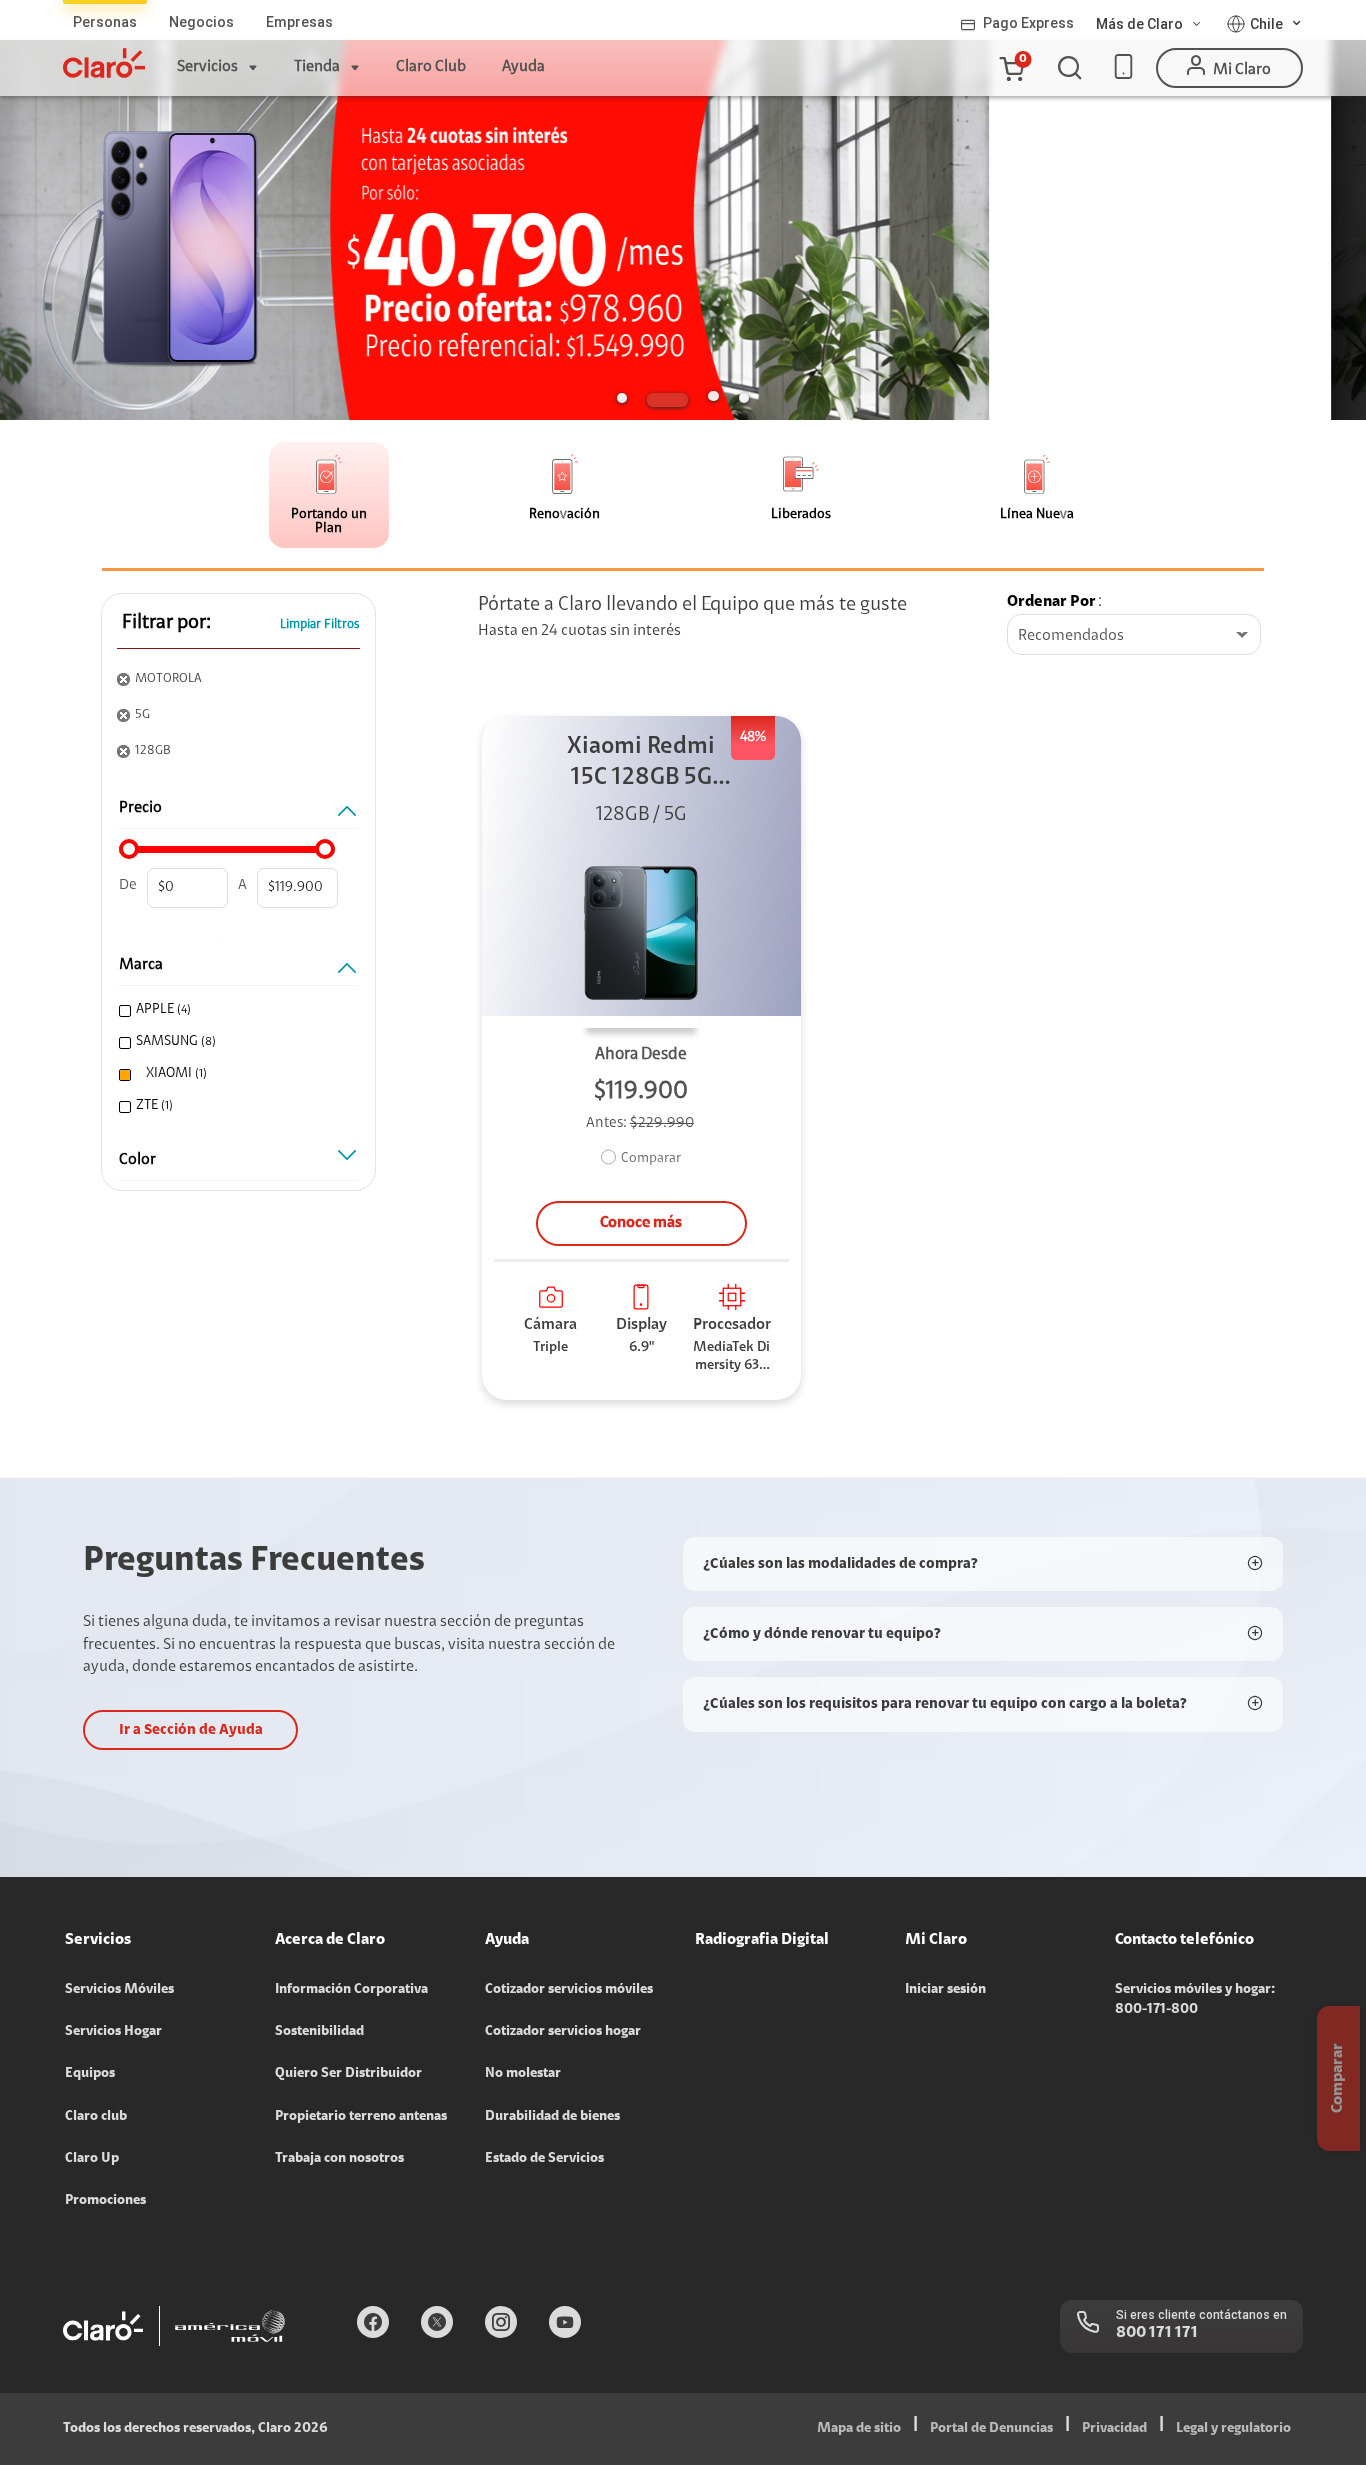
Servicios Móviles (119, 1990)
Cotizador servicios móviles (569, 1990)
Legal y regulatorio (1233, 2429)
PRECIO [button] (140, 808)
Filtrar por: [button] (166, 623)
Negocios (201, 22)
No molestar (523, 2074)
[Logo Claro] (104, 63)
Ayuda (523, 67)
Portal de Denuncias (991, 2429)
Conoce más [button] (641, 1223)
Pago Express (1028, 23)
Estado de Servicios (544, 2159)
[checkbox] (236, 1010)
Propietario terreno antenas (361, 2117)
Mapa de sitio (859, 2429)
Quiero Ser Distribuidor (348, 2074)
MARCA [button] (141, 965)
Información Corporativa (351, 1990)
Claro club (96, 2117)
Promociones (105, 2201)
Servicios (207, 67)
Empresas (299, 22)
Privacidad (1114, 2429)
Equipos (90, 2074)
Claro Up (92, 2159)
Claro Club (431, 67)
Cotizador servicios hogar (563, 2032)
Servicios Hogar (113, 2032)
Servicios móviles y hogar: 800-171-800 (1195, 2000)
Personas (105, 22)
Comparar (651, 1159)
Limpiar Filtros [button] (320, 624)
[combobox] (1134, 636)
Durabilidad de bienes (552, 2117)
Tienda (317, 67)
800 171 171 (1157, 2333)
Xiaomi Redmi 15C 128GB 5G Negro (641, 764)
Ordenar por (1051, 602)
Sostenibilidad (319, 2032)
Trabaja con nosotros (339, 2159)
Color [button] (137, 1160)
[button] (1011, 68)
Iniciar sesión (945, 1990)
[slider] (129, 849)
